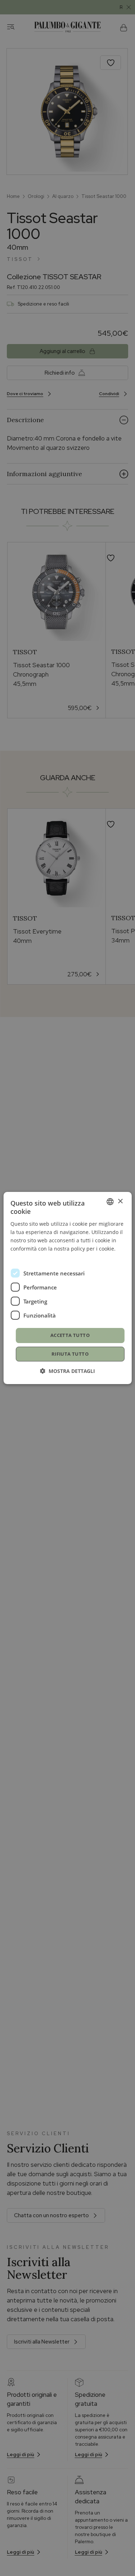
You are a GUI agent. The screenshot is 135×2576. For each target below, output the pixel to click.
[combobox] (110, 1202)
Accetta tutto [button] (70, 1335)
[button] (67, 1371)
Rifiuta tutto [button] (70, 1354)
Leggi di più (24, 1257)
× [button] (120, 1201)
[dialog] (67, 1288)
